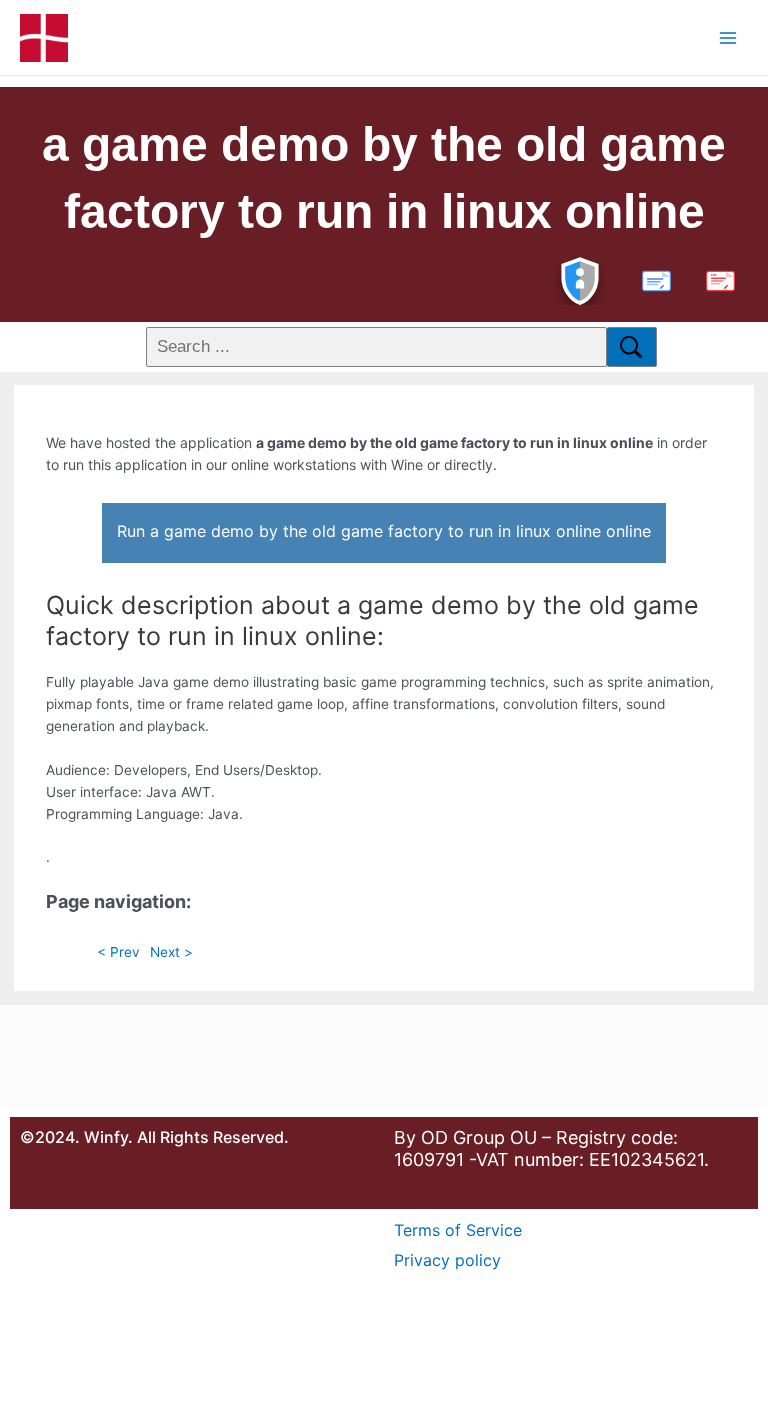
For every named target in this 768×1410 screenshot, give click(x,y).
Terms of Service (458, 1230)
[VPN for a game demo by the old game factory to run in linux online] (580, 278)
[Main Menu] (728, 37)
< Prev (118, 952)
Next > (171, 952)
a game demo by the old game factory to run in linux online (384, 178)
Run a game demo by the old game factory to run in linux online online (384, 531)
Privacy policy (447, 1260)
